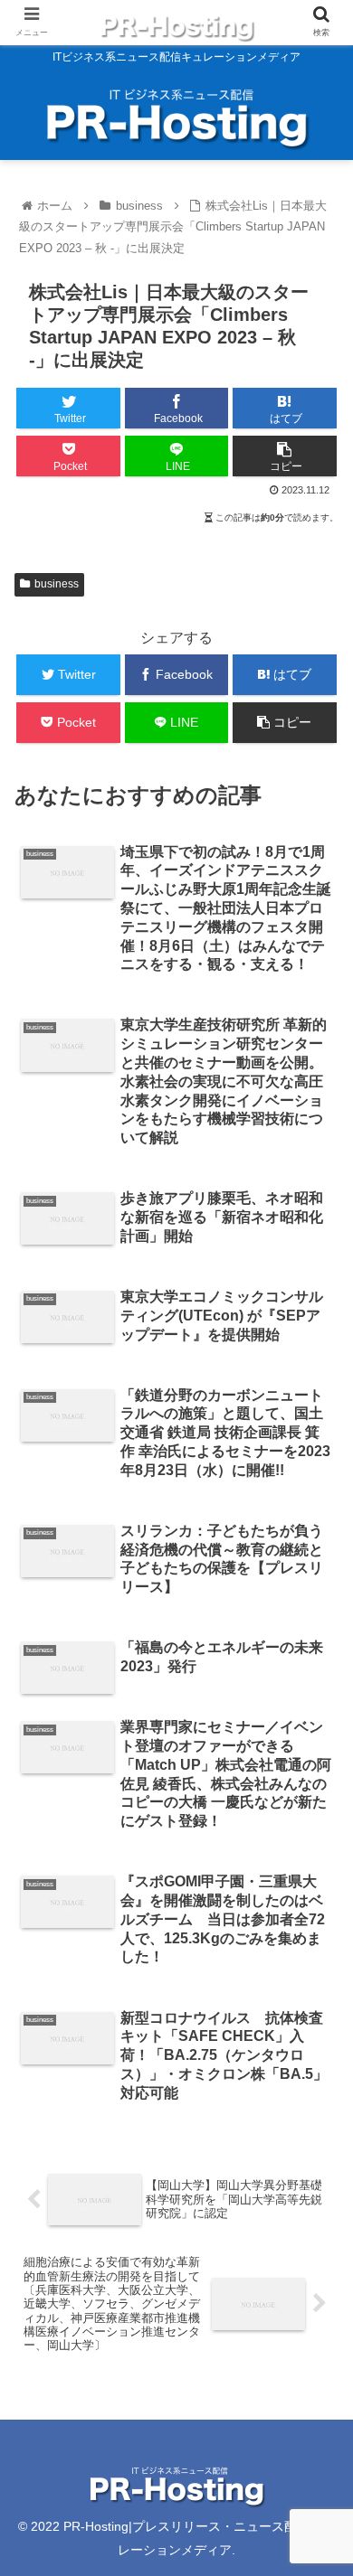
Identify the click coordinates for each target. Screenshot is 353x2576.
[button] (317, 1871)
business (57, 584)
